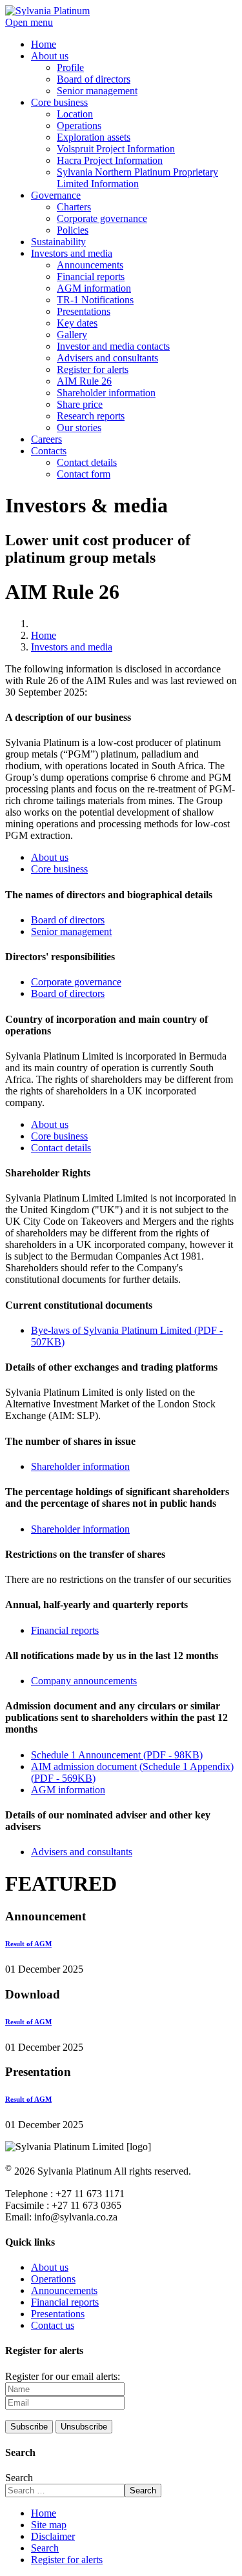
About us (50, 857)
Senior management (71, 931)
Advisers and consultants (82, 1852)
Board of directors (68, 920)
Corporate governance (76, 982)
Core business (59, 869)
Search (19, 2478)
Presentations (58, 2314)
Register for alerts (67, 2560)
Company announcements (84, 1681)
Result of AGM (28, 1944)
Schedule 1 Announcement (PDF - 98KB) (117, 1755)
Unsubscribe (84, 2427)
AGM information (68, 1790)
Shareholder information (80, 1466)
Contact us (53, 2325)
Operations (53, 2279)
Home (44, 2513)
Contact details (61, 1148)
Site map (49, 2525)
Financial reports (65, 1630)
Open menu (29, 22)
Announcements (64, 2290)
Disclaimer (53, 2536)
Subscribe (29, 2427)
